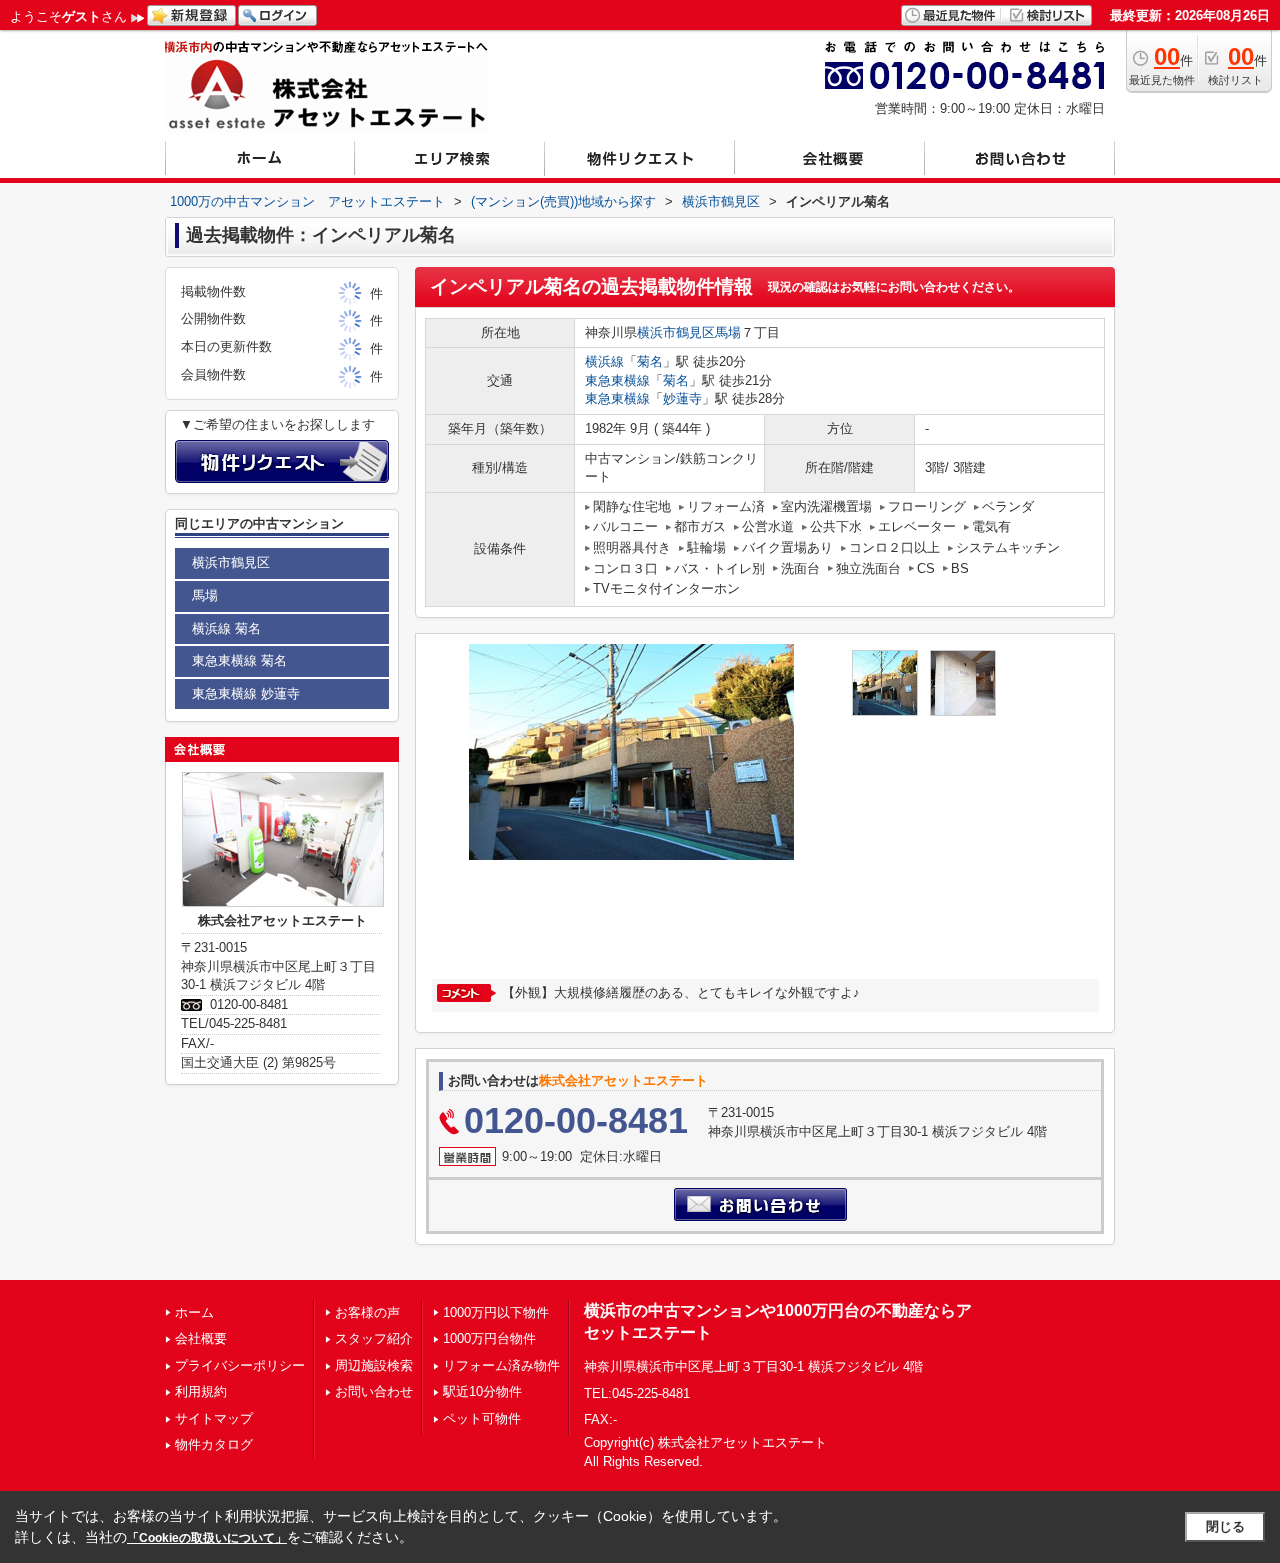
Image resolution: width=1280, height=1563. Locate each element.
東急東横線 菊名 (239, 660)
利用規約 (201, 1391)
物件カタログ (214, 1444)
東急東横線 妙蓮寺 (246, 693)
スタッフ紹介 (374, 1338)
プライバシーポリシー (240, 1365)
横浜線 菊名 (226, 628)
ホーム (194, 1312)
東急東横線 (617, 380)
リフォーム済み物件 (501, 1365)
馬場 (728, 332)
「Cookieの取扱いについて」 (207, 1538)
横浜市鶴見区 (676, 332)
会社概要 (201, 1338)
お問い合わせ (374, 1391)
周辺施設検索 (374, 1365)
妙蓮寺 (682, 398)
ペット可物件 (482, 1418)
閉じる (1225, 1526)
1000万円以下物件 (496, 1312)
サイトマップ (214, 1418)
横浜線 (604, 361)
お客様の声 (367, 1312)
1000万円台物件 (489, 1338)
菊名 (650, 361)
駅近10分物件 (482, 1391)
